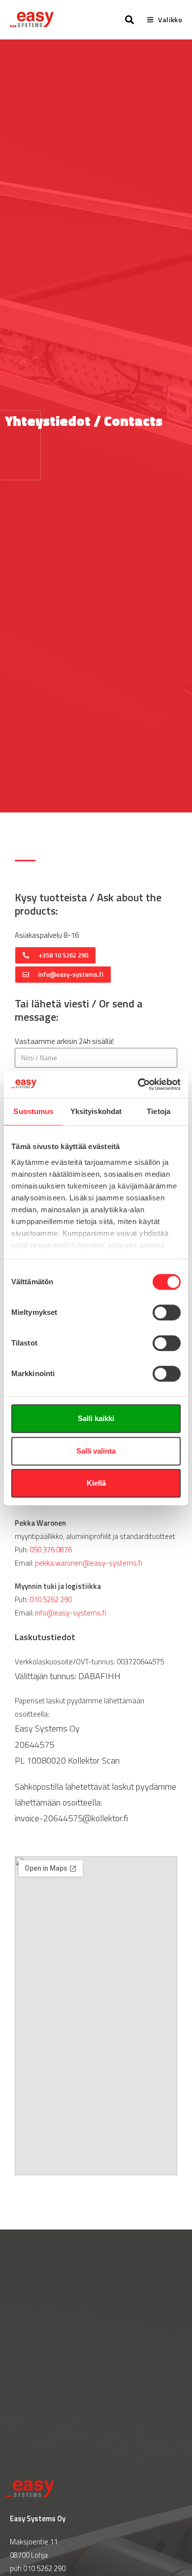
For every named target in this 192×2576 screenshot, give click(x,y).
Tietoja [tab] (159, 1111)
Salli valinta (96, 1451)
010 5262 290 (51, 1599)
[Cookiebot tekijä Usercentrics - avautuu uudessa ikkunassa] (138, 1084)
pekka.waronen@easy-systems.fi (89, 1563)
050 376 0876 (51, 1550)
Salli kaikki (96, 1418)
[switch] (167, 1312)
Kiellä (96, 1483)
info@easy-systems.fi (71, 1613)
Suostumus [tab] (33, 1111)
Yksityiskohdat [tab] (96, 1111)
